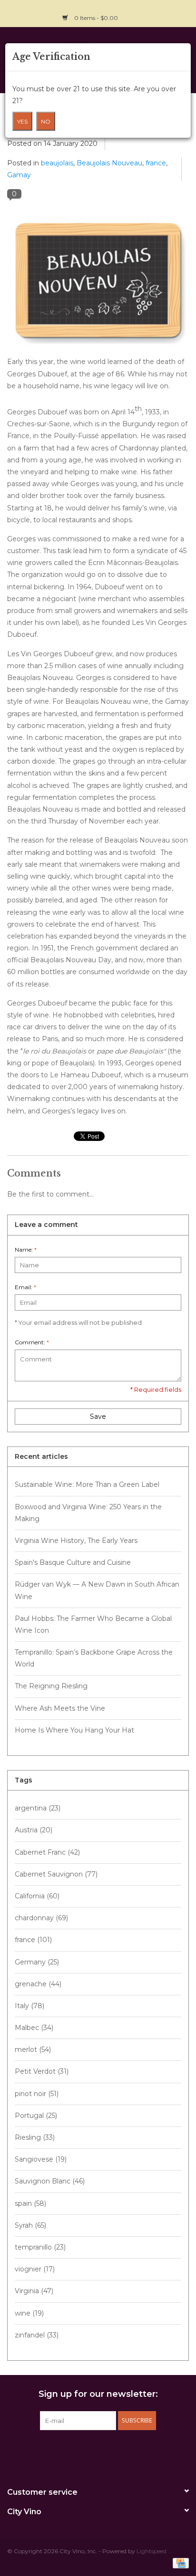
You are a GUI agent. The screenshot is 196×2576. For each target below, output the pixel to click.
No (46, 121)
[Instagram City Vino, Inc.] (181, 12)
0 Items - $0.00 (96, 18)
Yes (22, 121)
